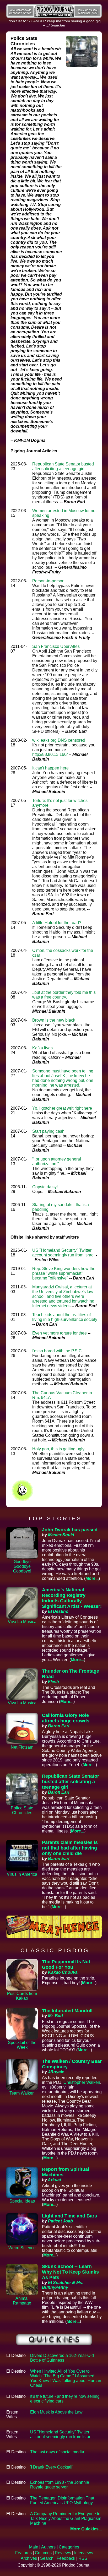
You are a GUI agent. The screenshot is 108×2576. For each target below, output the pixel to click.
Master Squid (61, 1535)
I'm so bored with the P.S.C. (58, 1351)
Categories (69, 2547)
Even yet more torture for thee (60, 1333)
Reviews (63, 2553)
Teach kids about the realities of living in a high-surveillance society (65, 1317)
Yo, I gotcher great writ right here (62, 1108)
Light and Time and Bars (69, 2216)
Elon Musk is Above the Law (56, 2412)
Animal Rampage (22, 2301)
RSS (83, 2558)
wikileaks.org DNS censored (59, 740)
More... (92, 1578)
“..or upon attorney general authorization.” (57, 1161)
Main (34, 2547)
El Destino (58, 1611)
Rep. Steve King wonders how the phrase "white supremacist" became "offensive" (64, 1273)
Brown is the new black (54, 1020)
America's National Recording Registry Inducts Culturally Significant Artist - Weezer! (72, 1598)
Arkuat (54, 2180)
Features (23, 2553)
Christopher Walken (82, 2082)
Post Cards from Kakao (22, 1996)
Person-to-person (48, 581)
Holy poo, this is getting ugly (58, 1449)
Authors (48, 2547)
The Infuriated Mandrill (67, 2011)
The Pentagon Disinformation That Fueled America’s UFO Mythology (62, 2500)
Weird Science (22, 2248)
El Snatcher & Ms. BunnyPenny (63, 2285)
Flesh (53, 1682)
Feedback (66, 2558)
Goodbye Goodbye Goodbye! (22, 1566)
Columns (43, 2553)
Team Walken (22, 2093)
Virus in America (22, 1874)
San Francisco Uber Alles (56, 646)
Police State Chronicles (22, 1810)
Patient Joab (60, 2221)
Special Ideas (22, 2201)
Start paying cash (48, 1131)
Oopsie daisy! (45, 1187)
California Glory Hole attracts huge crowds (66, 1718)
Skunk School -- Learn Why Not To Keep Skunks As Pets (70, 2272)
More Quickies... (86, 2529)
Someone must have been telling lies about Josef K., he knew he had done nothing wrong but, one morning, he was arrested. (63, 1078)
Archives (29, 2558)
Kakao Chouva (63, 1972)
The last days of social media (57, 2452)
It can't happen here (50, 768)
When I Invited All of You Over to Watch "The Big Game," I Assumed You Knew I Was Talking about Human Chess (66, 2378)
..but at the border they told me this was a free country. (64, 995)
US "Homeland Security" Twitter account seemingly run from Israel (63, 1253)
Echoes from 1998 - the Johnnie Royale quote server (60, 2485)
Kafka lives (42, 1048)
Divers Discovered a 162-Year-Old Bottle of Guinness (62, 2358)
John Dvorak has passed (70, 1530)
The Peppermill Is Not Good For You (66, 1964)
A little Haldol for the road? (57, 923)
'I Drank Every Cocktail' (52, 2467)
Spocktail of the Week (22, 2045)
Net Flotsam (22, 1747)
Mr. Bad (55, 2016)
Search (47, 2558)
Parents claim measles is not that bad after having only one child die (70, 1848)
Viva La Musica (22, 1622)
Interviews (84, 2553)
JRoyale (56, 2072)
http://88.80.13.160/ (50, 754)
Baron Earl (59, 1726)
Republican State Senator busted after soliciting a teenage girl (63, 466)
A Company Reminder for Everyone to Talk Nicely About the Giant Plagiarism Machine (66, 2518)
